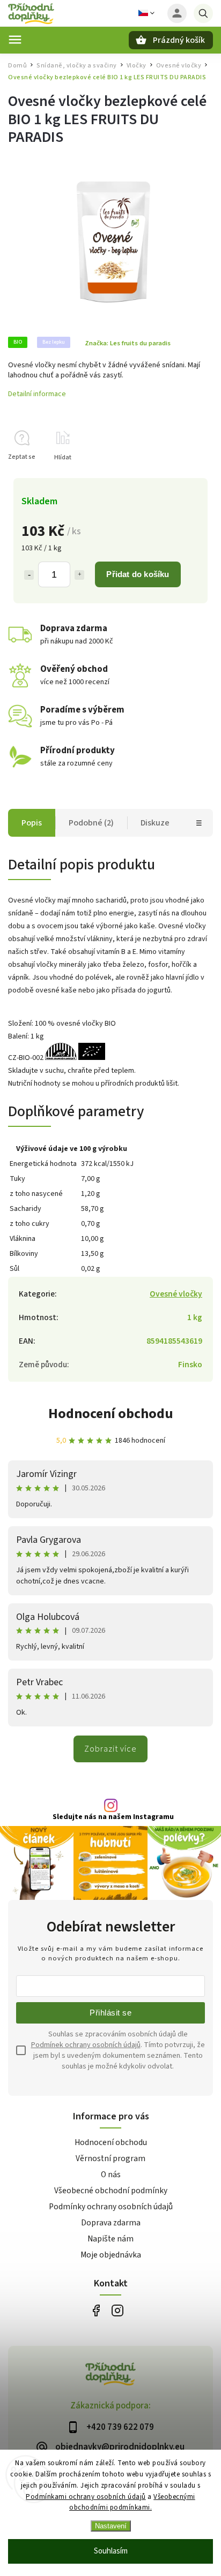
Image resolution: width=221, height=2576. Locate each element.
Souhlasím (111, 2551)
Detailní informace (37, 394)
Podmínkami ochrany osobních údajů (86, 2497)
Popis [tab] (32, 823)
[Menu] (15, 40)
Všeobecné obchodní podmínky (111, 2191)
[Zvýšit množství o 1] (79, 575)
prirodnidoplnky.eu (117, 2310)
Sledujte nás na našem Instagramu (113, 1817)
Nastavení (111, 2526)
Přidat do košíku (138, 574)
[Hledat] (203, 13)
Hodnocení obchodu (111, 1414)
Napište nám (110, 2239)
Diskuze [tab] (155, 823)
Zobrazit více (110, 1749)
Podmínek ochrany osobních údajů (86, 2045)
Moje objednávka (111, 2255)
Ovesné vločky (176, 1294)
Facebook (96, 2310)
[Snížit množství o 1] (29, 575)
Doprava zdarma (111, 2223)
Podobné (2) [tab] (91, 823)
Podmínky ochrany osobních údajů (111, 2207)
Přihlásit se (110, 2013)
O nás (111, 2175)
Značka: (128, 343)
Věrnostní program (110, 2158)
